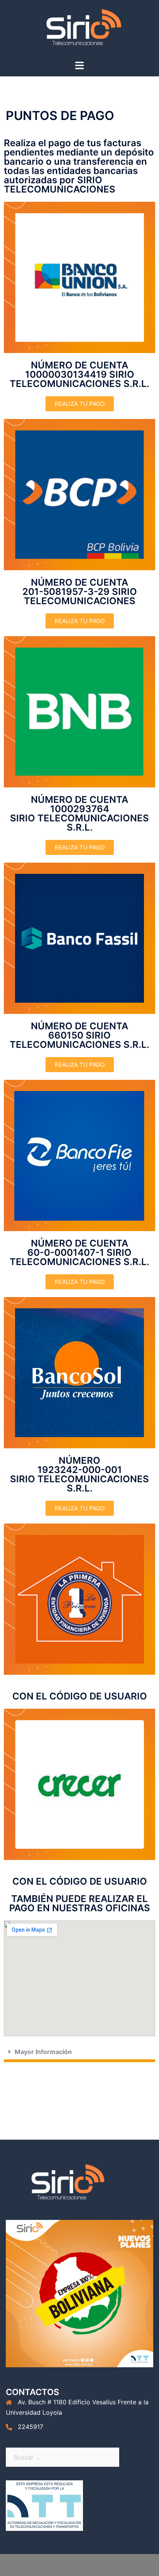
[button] (79, 2053)
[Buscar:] (63, 2457)
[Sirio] (79, 29)
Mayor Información (43, 2052)
